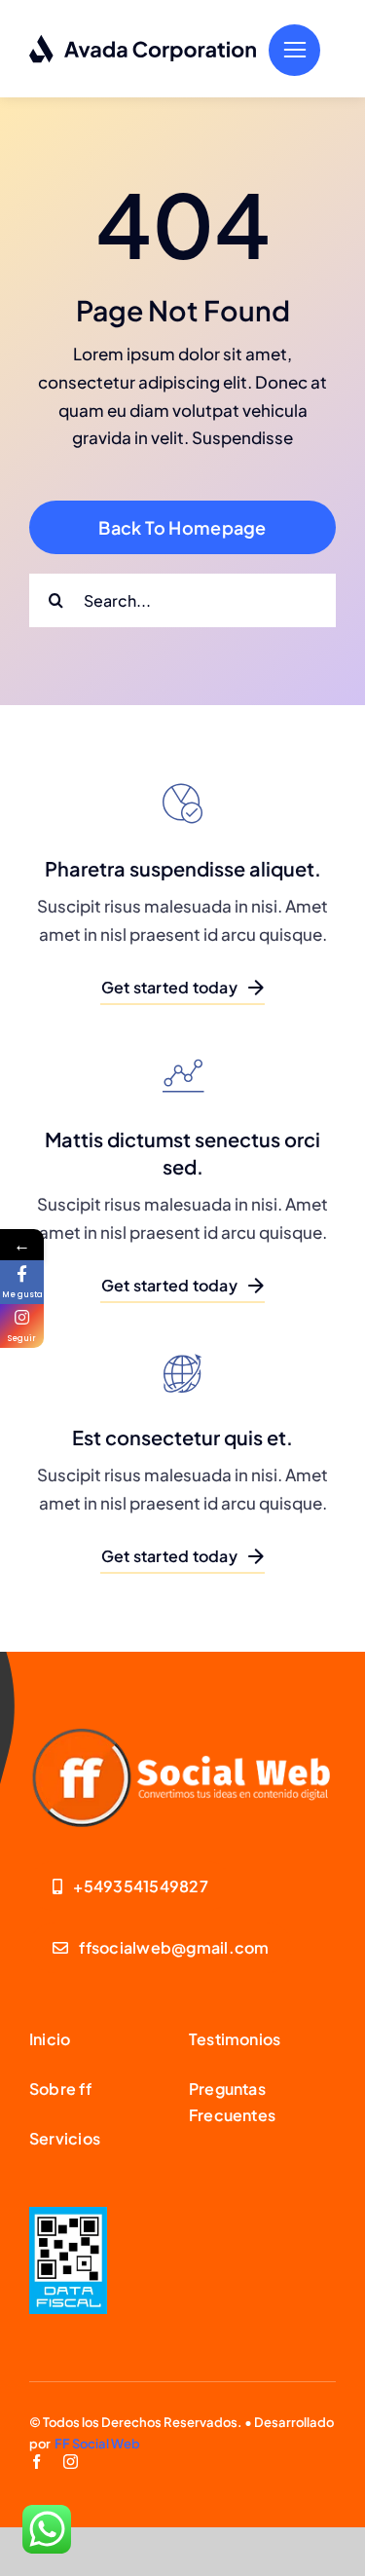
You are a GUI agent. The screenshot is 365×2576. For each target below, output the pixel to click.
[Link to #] (294, 50)
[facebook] (36, 2462)
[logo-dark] (144, 42)
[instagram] (71, 2462)
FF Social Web (97, 2444)
